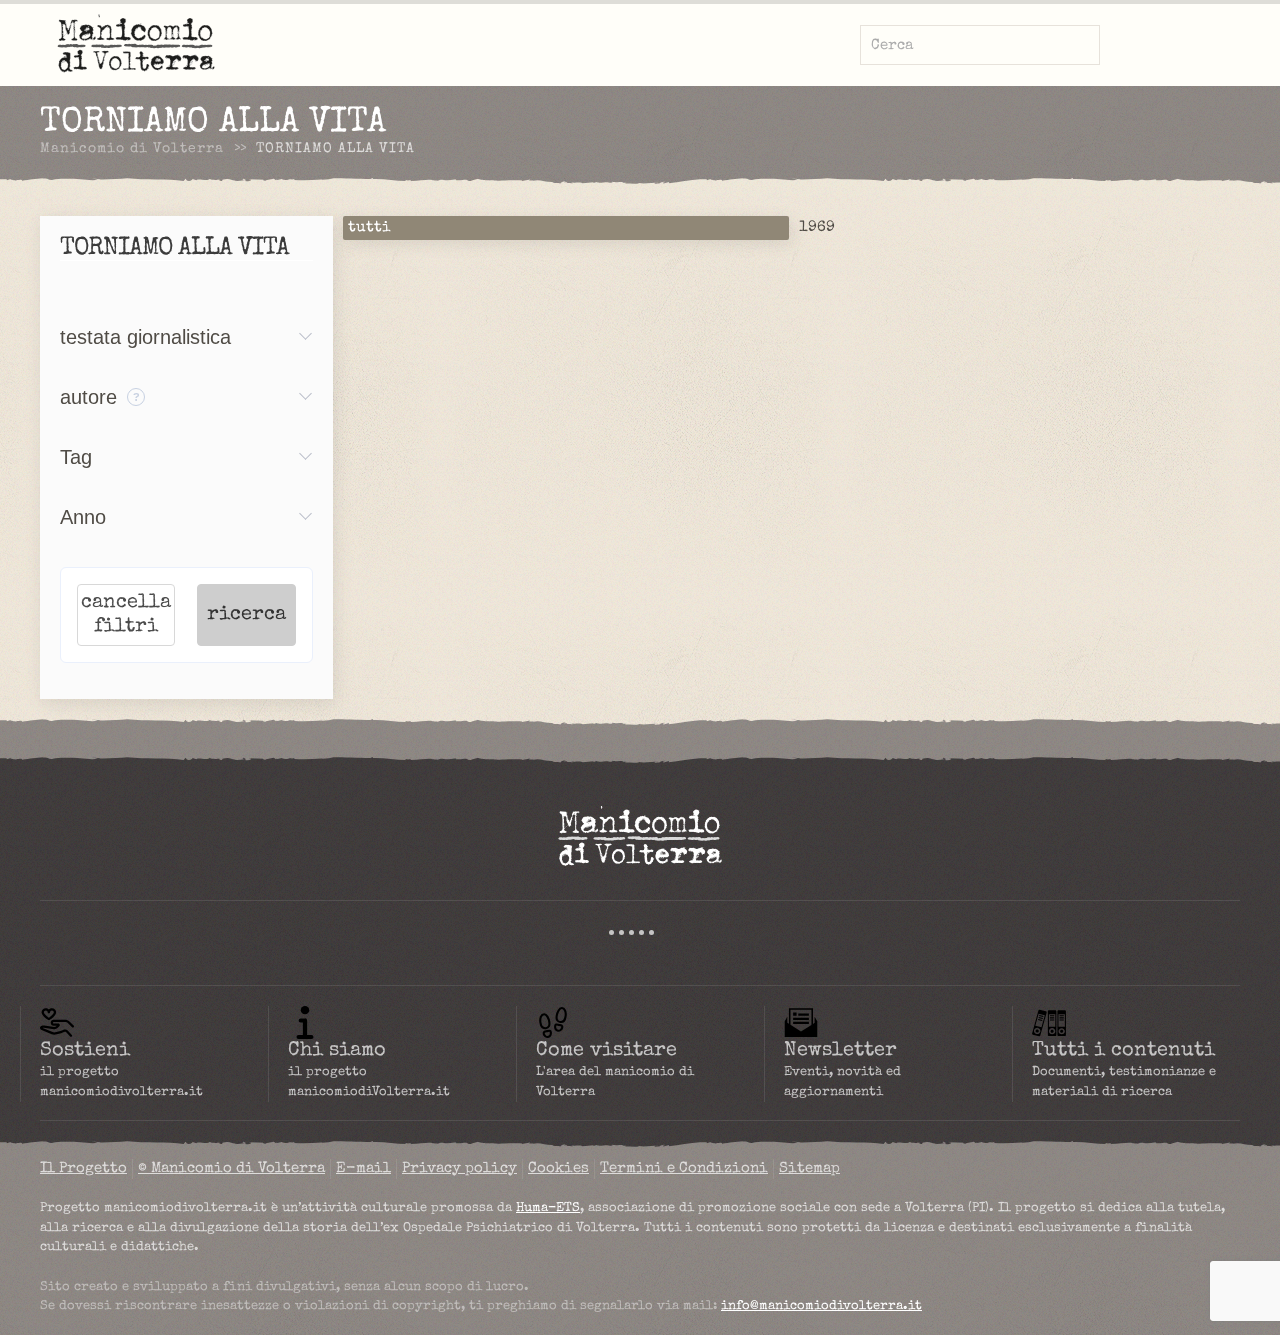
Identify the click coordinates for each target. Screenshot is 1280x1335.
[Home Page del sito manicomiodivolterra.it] (640, 836)
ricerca (246, 615)
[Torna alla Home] (136, 45)
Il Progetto (83, 1168)
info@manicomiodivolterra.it (821, 1306)
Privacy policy (459, 1168)
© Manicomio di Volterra (231, 1168)
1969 (817, 227)
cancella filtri (126, 615)
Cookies (558, 1168)
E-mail (363, 1168)
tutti (369, 227)
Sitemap (809, 1168)
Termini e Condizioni (684, 1168)
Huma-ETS (548, 1208)
